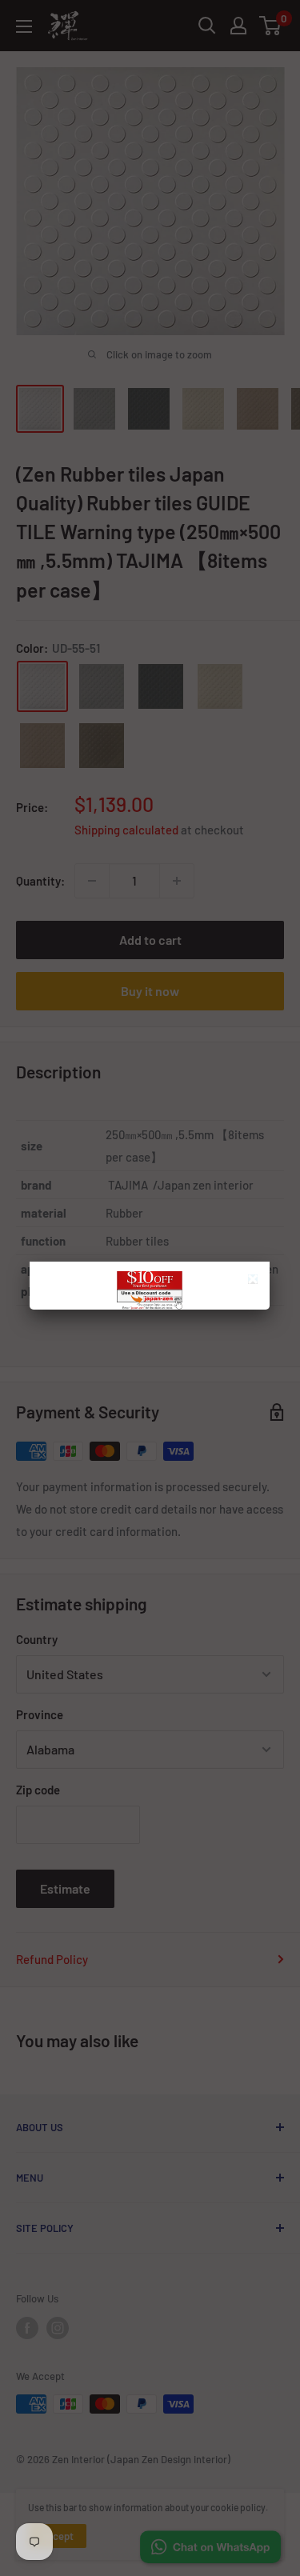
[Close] (255, 1281)
